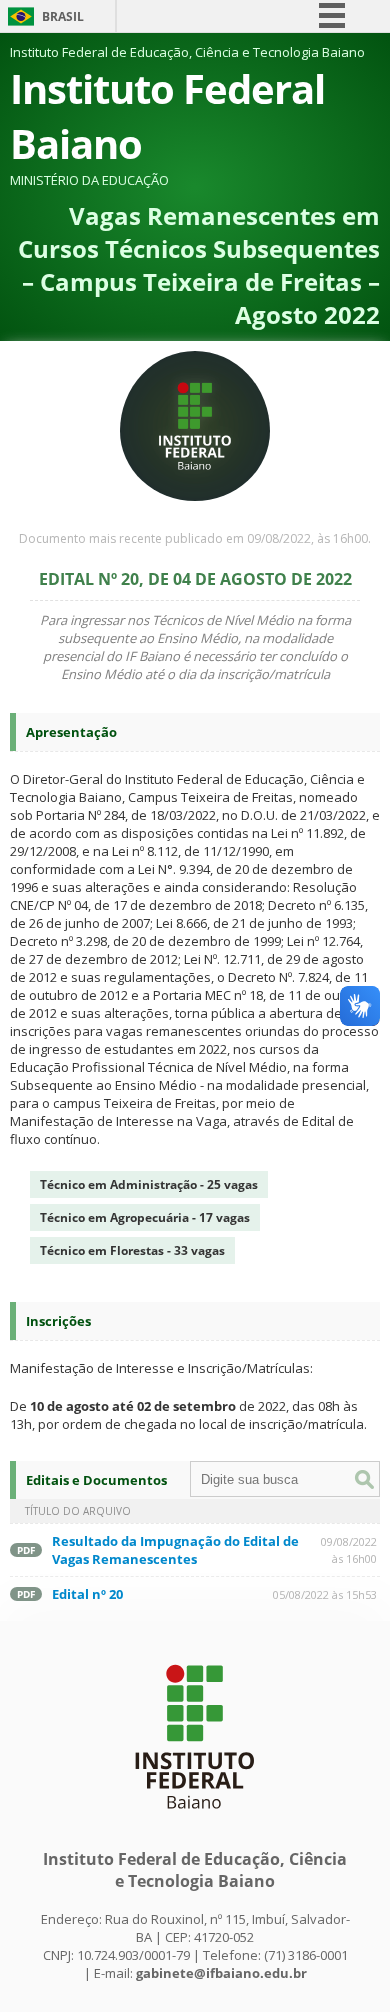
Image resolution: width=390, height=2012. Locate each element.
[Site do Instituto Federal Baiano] (195, 1819)
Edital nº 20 (87, 1594)
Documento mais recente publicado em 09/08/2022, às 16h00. (195, 538)
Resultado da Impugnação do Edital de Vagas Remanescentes (175, 1550)
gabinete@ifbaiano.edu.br (221, 1973)
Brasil (63, 16)
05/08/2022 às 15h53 (325, 1594)
